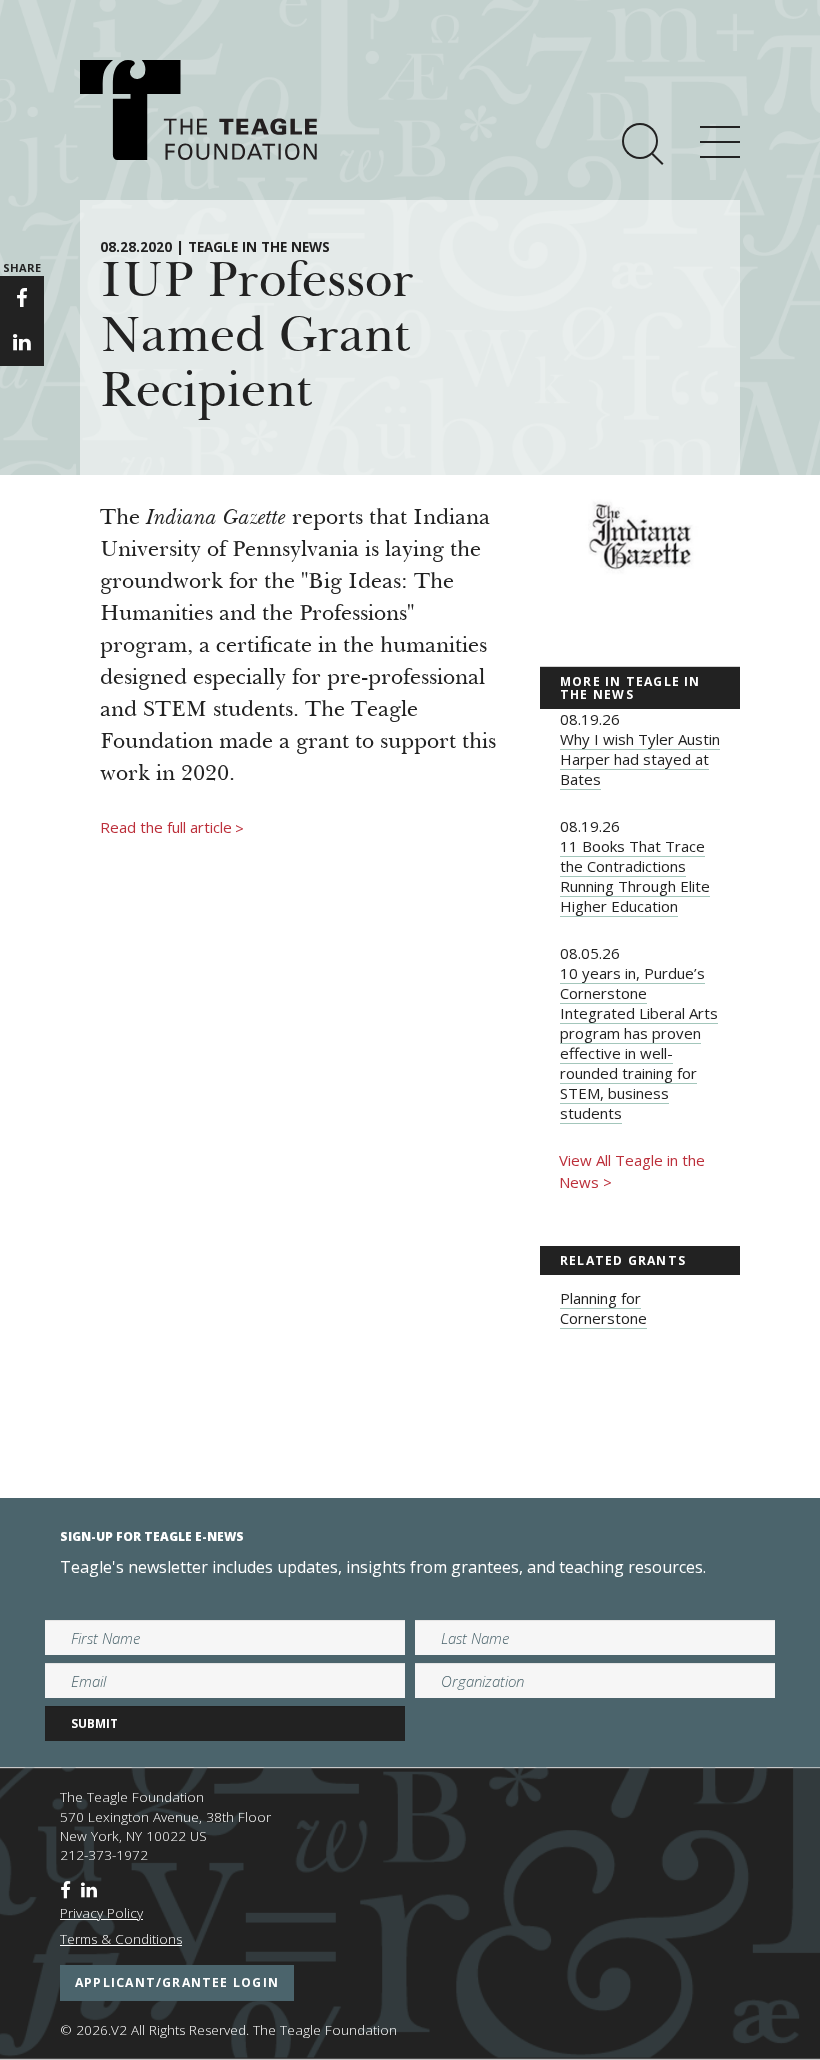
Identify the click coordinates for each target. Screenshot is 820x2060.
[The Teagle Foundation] (198, 110)
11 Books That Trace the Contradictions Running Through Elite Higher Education (635, 876)
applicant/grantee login (177, 1982)
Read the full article (172, 828)
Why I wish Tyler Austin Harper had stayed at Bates (640, 759)
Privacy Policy (101, 1913)
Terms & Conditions (121, 1939)
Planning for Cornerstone (603, 1308)
